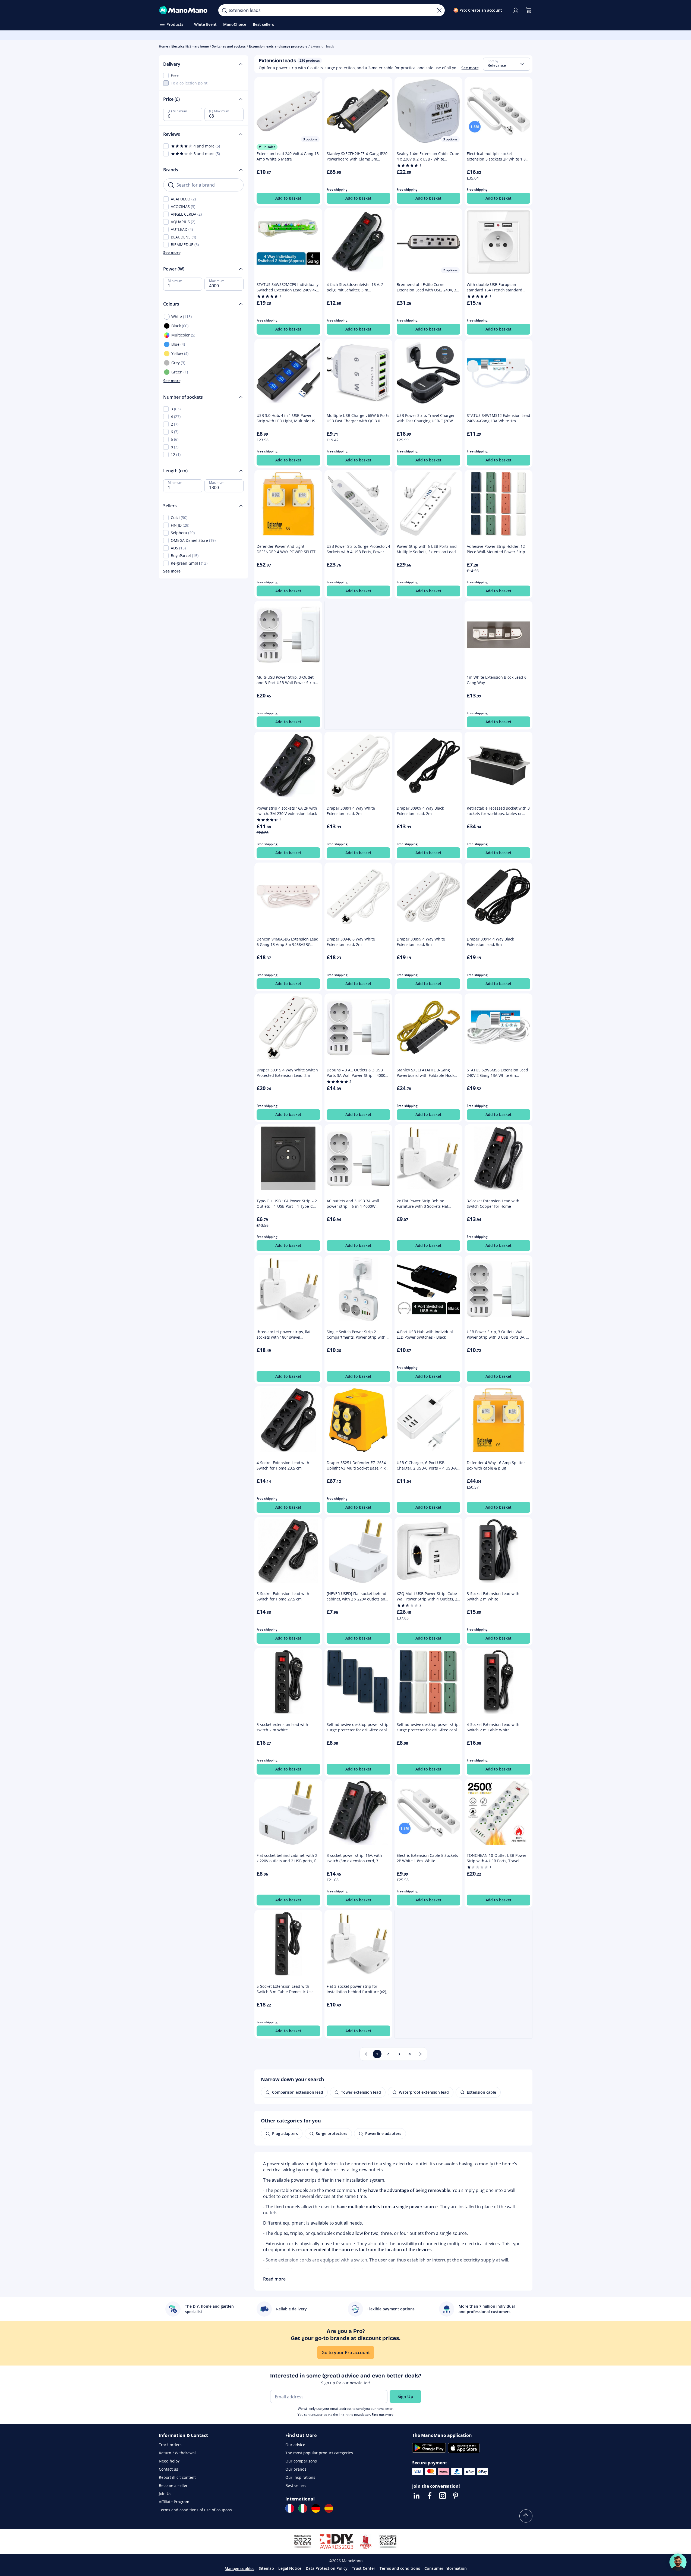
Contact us (168, 2469)
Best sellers (296, 2485)
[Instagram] (443, 2496)
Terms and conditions (400, 2568)
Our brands (296, 2469)
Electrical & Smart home (190, 46)
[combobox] (507, 64)
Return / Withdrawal (177, 2453)
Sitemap (266, 2568)
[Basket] (529, 10)
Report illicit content (177, 2477)
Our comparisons (301, 2461)
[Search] (224, 10)
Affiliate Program (174, 2502)
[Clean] (439, 10)
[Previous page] (366, 2054)
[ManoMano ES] (329, 2508)
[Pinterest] (456, 2496)
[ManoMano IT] (303, 2508)
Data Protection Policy (327, 2568)
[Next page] (421, 2054)
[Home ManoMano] (184, 10)
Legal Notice (290, 2568)
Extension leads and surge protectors (278, 46)
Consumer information (446, 2568)
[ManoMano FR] (290, 2508)
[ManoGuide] (678, 2562)
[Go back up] (526, 2516)
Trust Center (364, 2568)
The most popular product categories (319, 2453)
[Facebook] (430, 2496)
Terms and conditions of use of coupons (195, 2510)
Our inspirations (300, 2477)
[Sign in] (516, 10)
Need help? (169, 2461)
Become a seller (173, 2485)
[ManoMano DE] (316, 2508)
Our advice (295, 2445)
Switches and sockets (229, 46)
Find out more (383, 2415)
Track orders (170, 2445)
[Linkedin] (417, 2496)
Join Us (165, 2494)
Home (163, 46)
